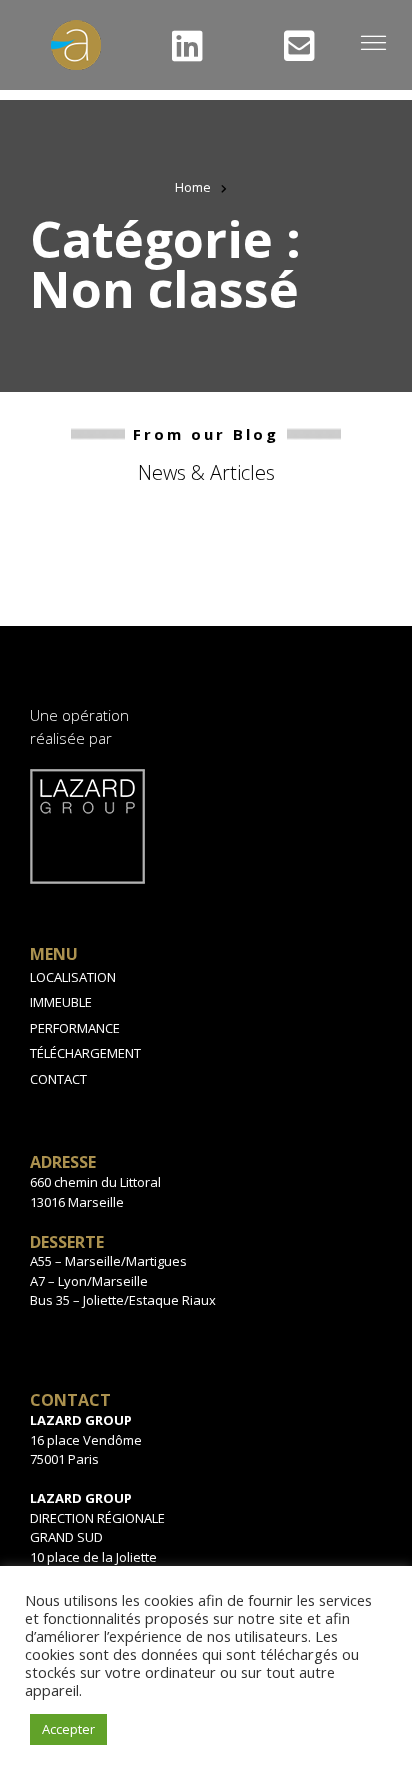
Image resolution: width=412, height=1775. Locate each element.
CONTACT (58, 1079)
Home (193, 187)
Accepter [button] (68, 1729)
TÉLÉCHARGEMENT (85, 1053)
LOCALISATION (73, 977)
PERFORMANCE (75, 1028)
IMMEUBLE (61, 1002)
